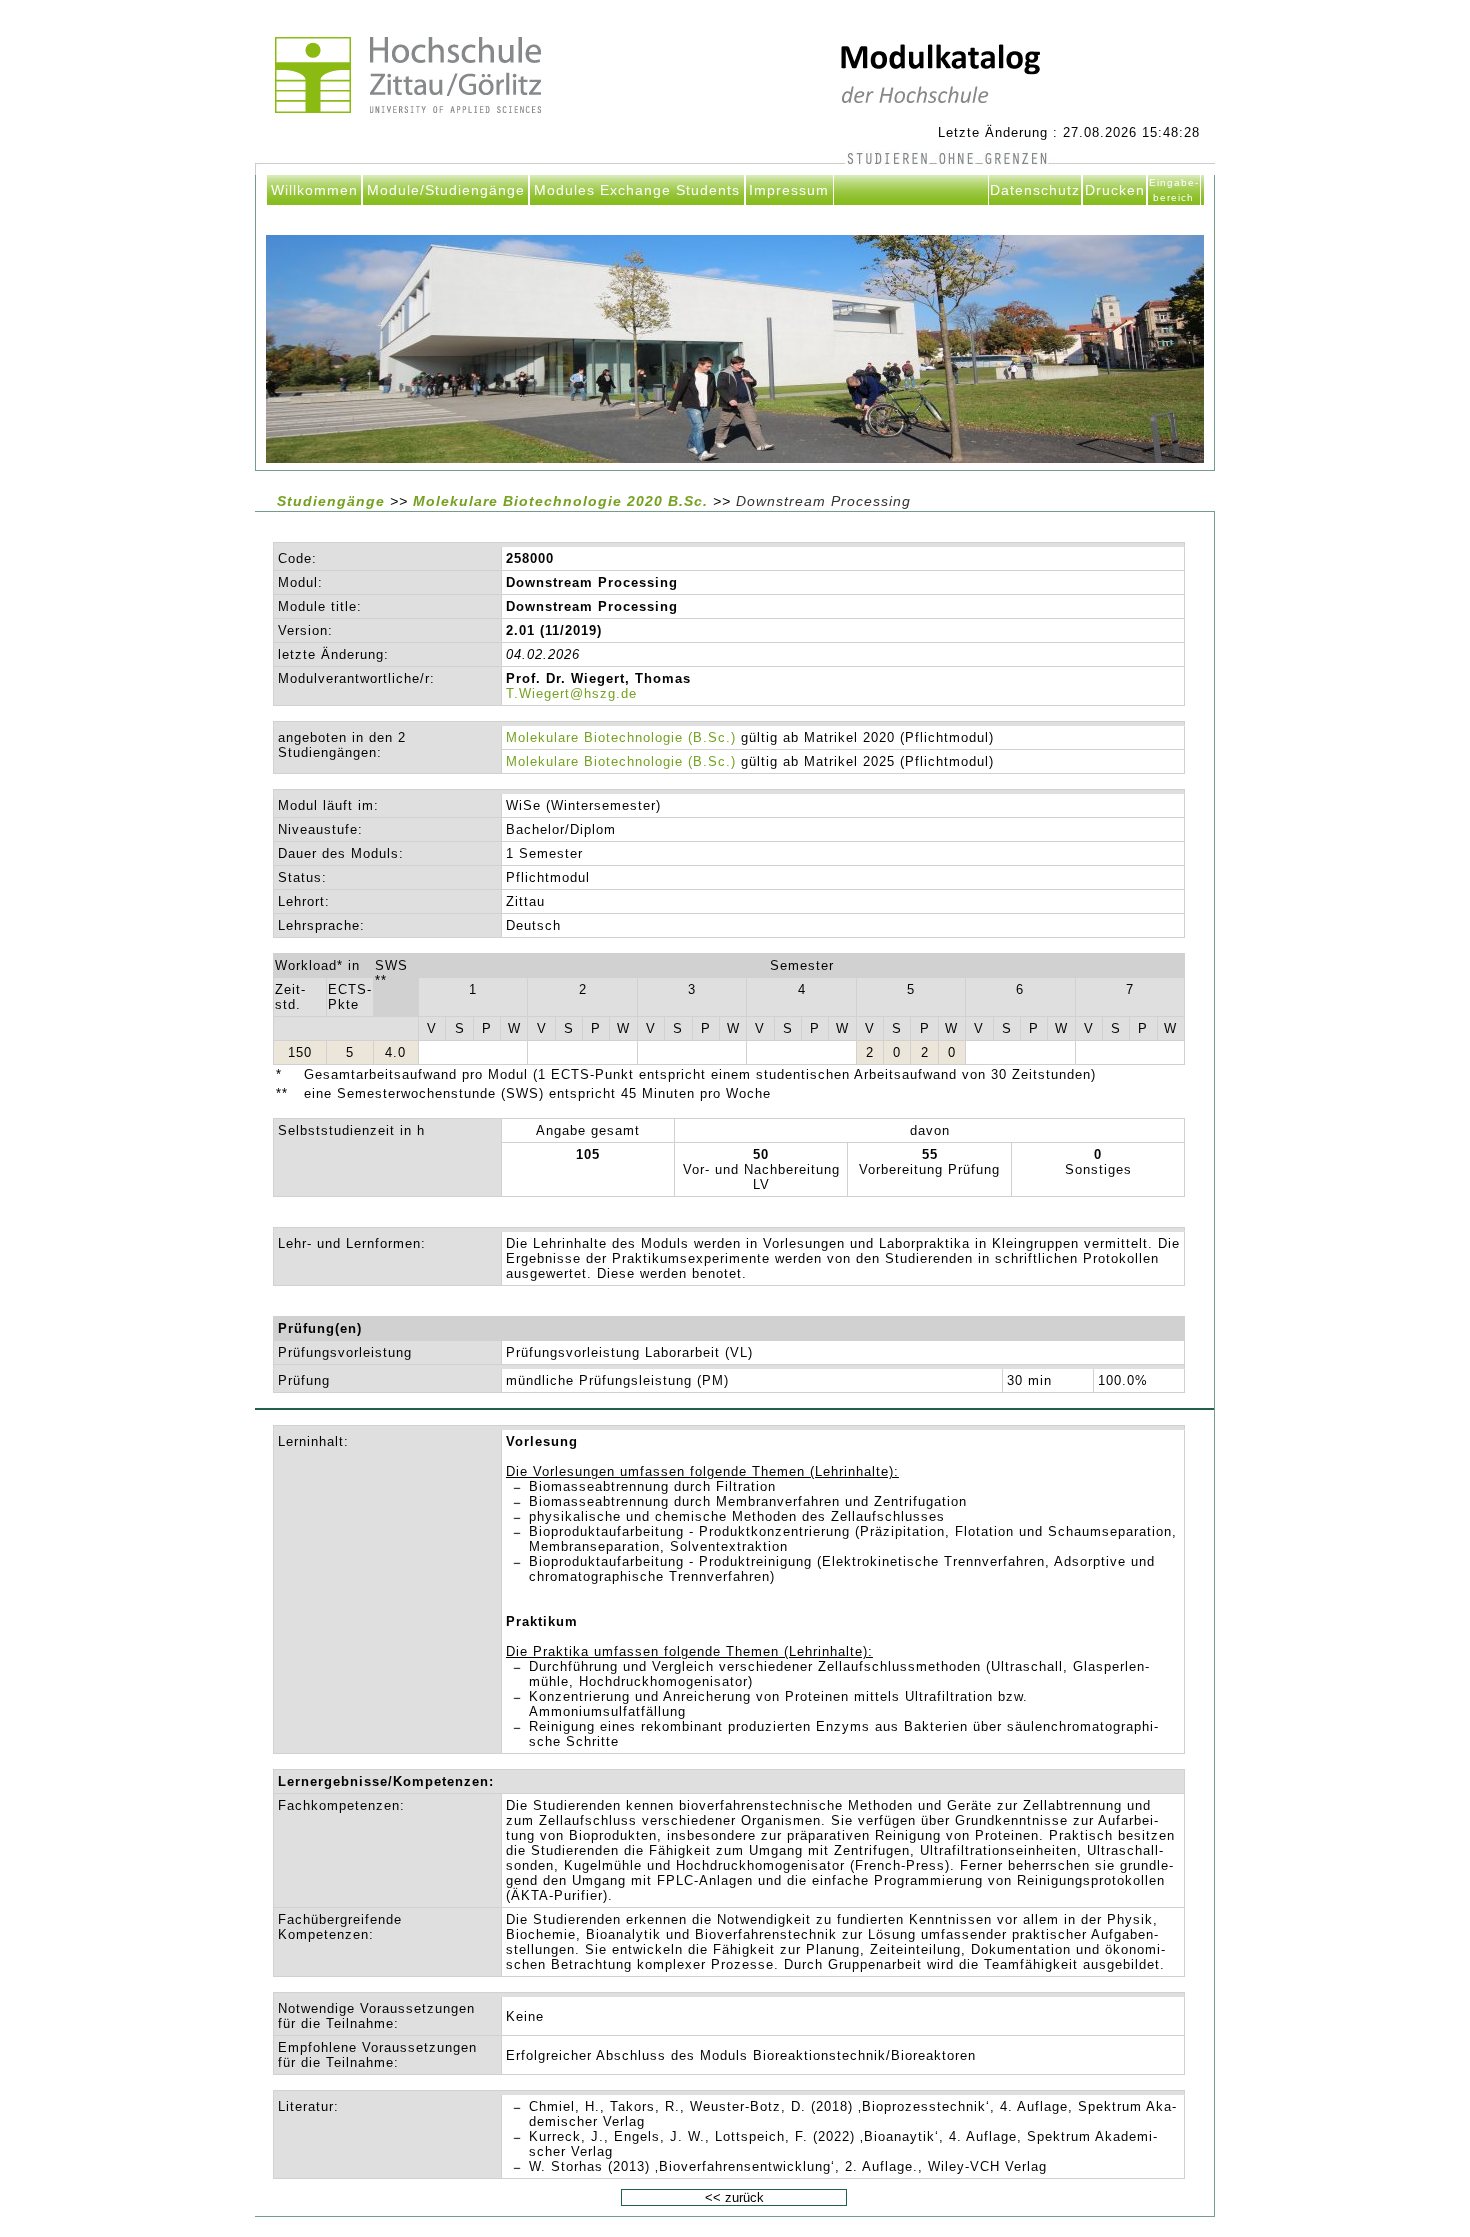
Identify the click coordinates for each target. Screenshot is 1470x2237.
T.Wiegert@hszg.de (571, 693)
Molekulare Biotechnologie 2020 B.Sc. (563, 501)
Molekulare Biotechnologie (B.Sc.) (621, 737)
